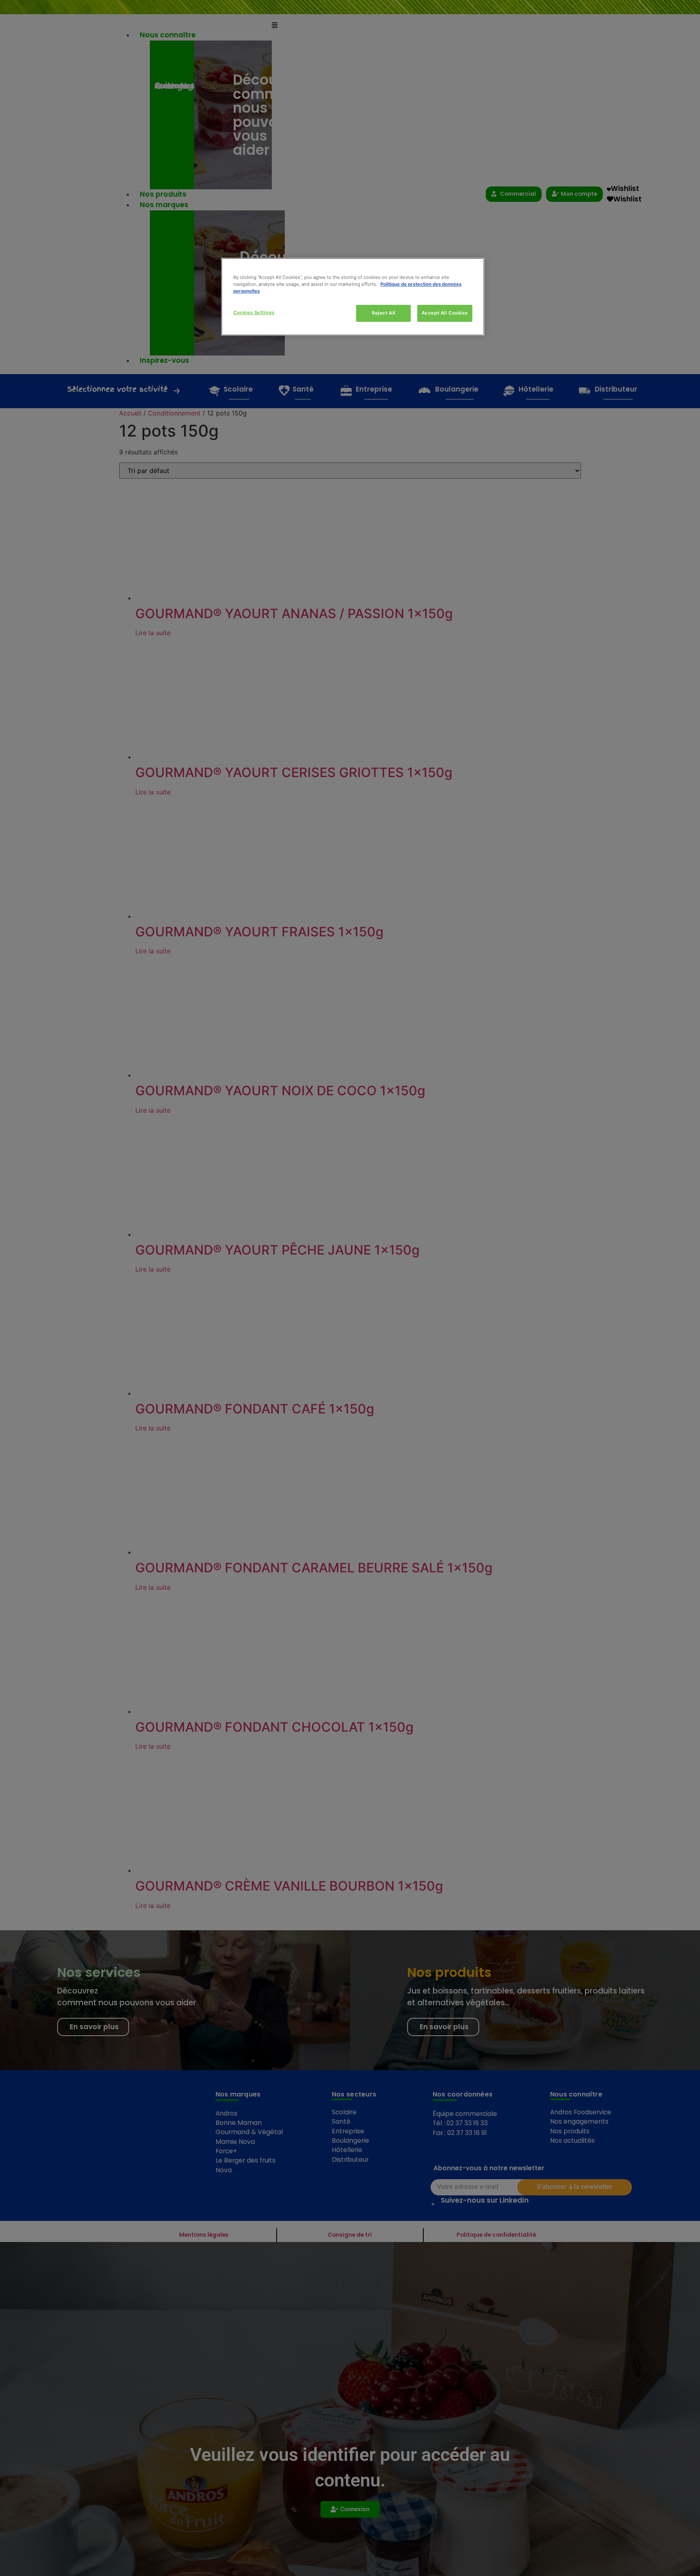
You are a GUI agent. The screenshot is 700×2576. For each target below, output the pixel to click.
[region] (353, 297)
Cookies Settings (254, 313)
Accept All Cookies (445, 313)
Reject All (384, 313)
